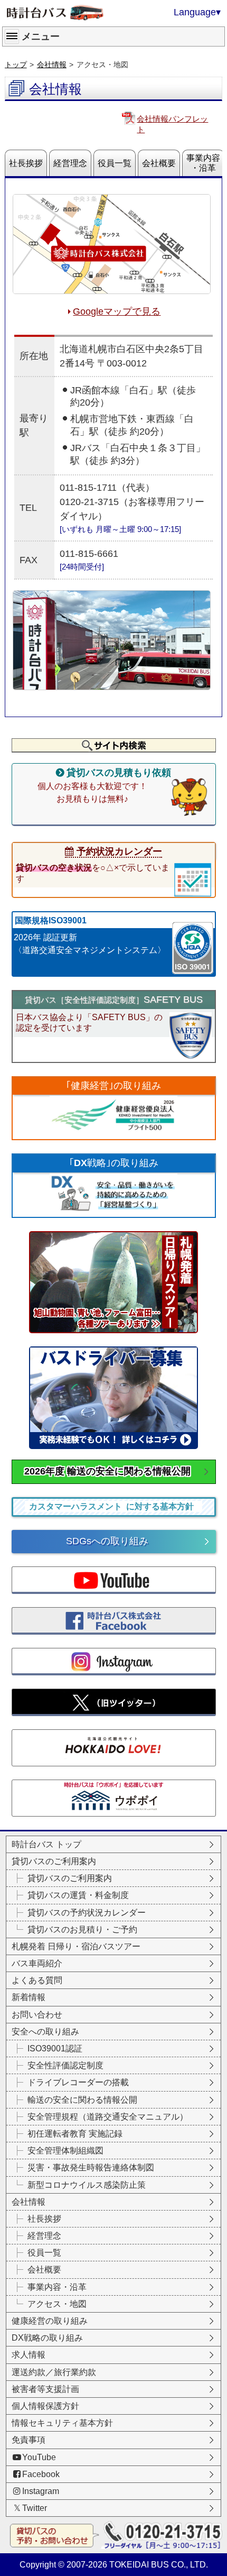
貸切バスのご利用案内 (54, 1861)
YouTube (39, 2457)
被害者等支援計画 (45, 2389)
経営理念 (70, 163)
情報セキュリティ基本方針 (62, 2423)
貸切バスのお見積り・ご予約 (82, 1929)
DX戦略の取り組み (47, 2338)
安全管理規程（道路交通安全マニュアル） (108, 2117)
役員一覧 (115, 163)
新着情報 (29, 1997)
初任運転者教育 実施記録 (75, 2134)
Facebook (41, 2474)
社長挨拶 (26, 163)
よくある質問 (37, 1980)
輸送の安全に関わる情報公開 (82, 2100)
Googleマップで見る (117, 311)
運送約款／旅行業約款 (54, 2372)
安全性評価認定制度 (65, 2065)
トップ (16, 65)
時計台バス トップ (46, 1844)
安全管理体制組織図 (65, 2151)
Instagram (41, 2491)
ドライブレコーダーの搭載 (78, 2082)
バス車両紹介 (37, 1963)
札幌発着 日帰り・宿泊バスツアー (76, 1946)
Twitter (35, 2508)
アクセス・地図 (57, 2304)
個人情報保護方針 (45, 2406)
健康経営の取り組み (50, 2321)
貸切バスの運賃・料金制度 (78, 1895)
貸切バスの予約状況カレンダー (87, 1913)
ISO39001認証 (55, 2048)
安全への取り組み (45, 2032)
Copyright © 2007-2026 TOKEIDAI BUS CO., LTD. (114, 2565)
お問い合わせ (37, 2015)
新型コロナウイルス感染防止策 (87, 2185)
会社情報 (52, 65)
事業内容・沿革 (203, 163)
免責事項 (29, 2440)
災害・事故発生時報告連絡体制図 (91, 2167)
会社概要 (159, 163)
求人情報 (29, 2355)
